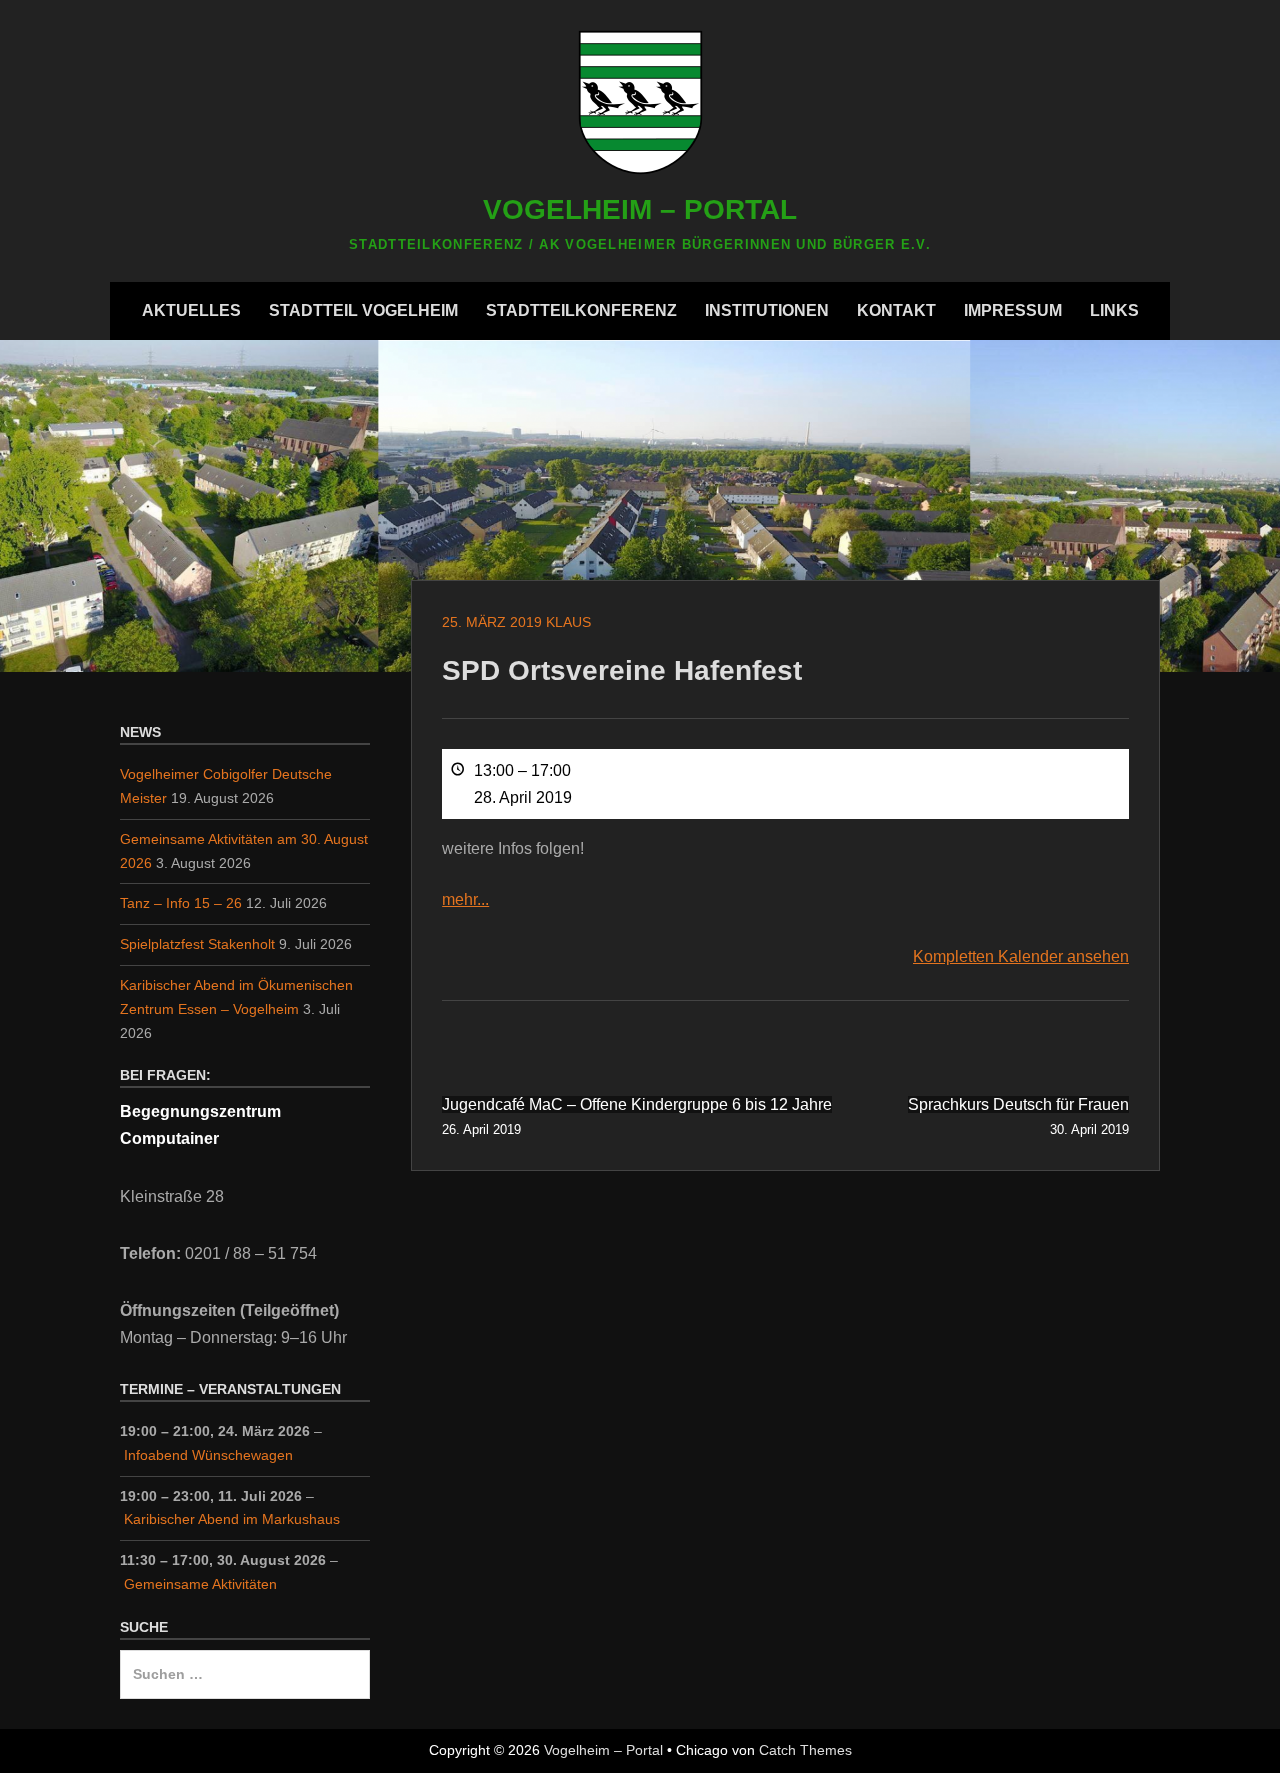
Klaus (568, 622)
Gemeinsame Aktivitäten (200, 1584)
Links (1114, 310)
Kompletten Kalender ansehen (1021, 956)
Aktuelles (191, 310)
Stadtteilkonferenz (581, 310)
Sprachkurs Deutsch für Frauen (1018, 1116)
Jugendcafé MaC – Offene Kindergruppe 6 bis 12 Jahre (637, 1116)
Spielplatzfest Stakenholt (197, 944)
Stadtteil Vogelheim (363, 310)
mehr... (465, 899)
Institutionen (767, 310)
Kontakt (896, 310)
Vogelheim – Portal (640, 209)
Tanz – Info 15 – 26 (181, 903)
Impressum (1013, 310)
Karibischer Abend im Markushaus (232, 1519)
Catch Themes (805, 1750)
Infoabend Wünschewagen (208, 1455)
